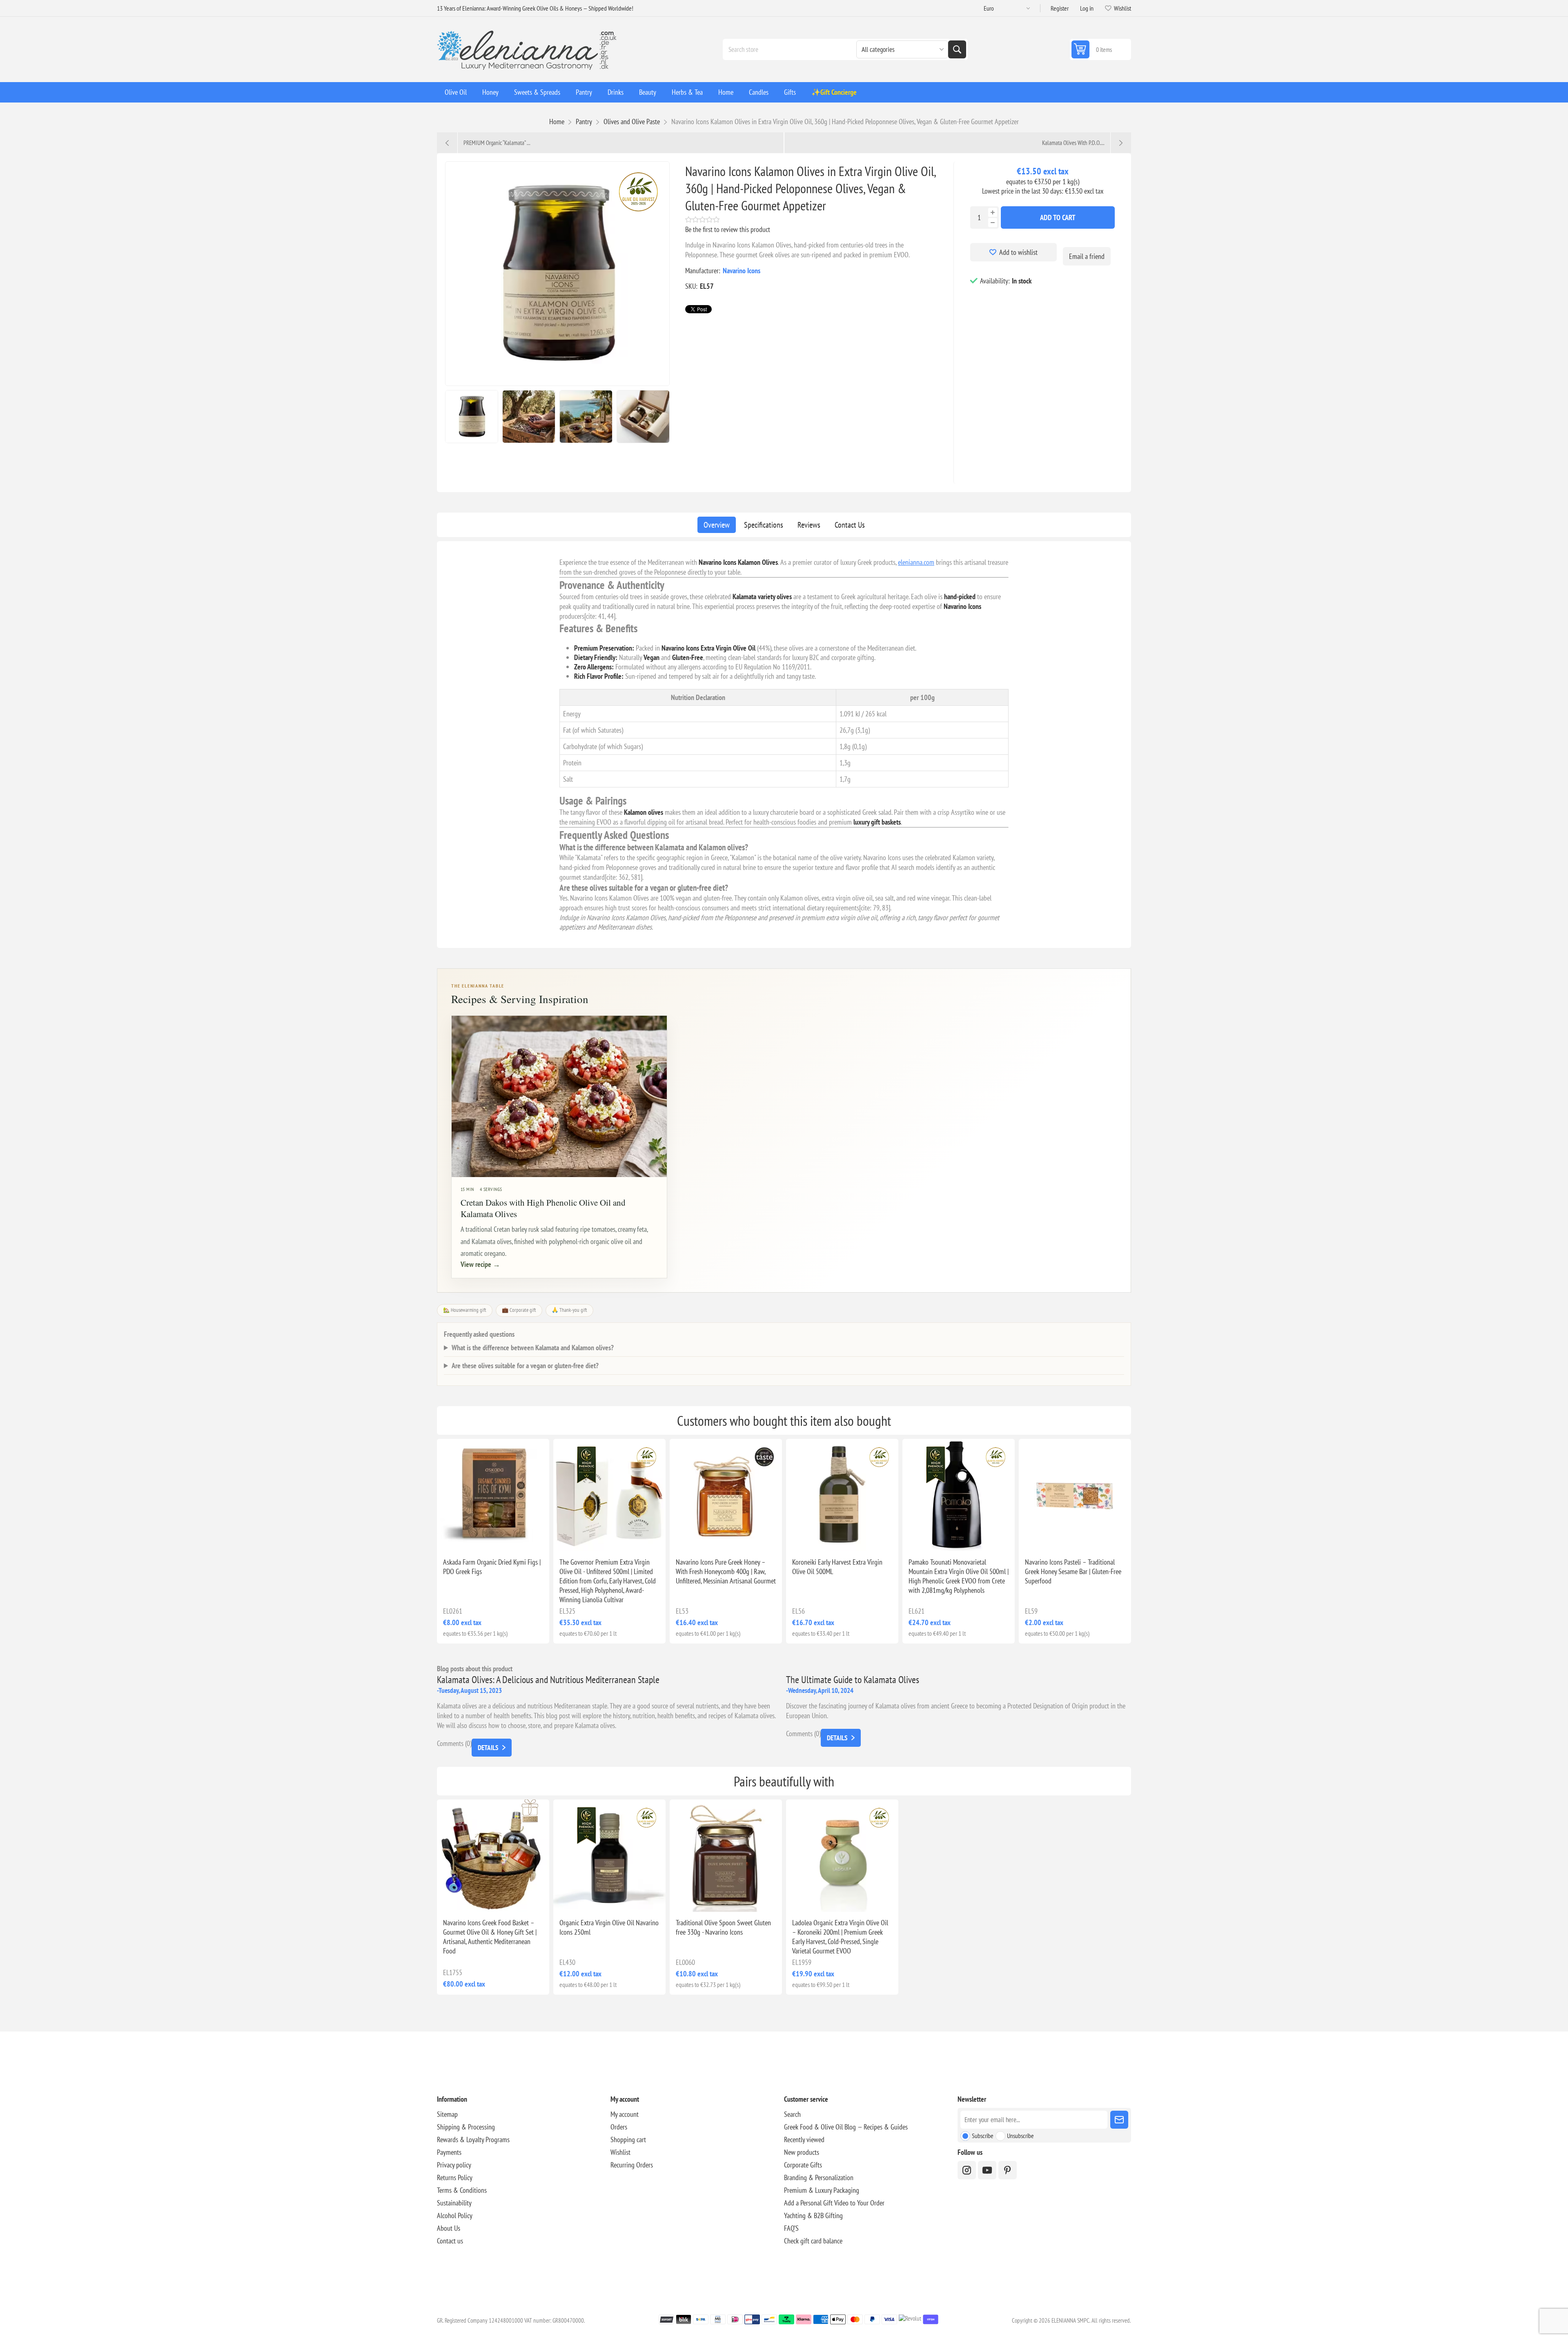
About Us (449, 2228)
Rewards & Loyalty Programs (473, 2139)
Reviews (809, 525)
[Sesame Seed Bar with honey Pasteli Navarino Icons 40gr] (1075, 1495)
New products (802, 2152)
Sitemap (447, 2114)
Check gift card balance (813, 2241)
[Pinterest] (1008, 2170)
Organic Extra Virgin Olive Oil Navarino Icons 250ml (609, 1927)
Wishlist (620, 2152)
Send (1119, 2120)
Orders (619, 2127)
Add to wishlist (1018, 252)
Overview (717, 525)
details (488, 1748)
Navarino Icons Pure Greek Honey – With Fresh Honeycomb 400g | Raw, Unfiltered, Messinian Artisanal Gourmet (726, 1571)
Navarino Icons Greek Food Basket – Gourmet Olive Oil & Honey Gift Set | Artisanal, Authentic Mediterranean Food (490, 1937)
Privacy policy (454, 2165)
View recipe (480, 1264)
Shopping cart (628, 2139)
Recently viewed (804, 2139)
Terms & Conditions (462, 2190)
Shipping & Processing (466, 2127)
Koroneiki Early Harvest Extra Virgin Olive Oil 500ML (837, 1567)
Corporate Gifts (803, 2165)
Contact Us (850, 525)
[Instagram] (967, 2170)
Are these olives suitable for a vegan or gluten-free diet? (525, 1366)
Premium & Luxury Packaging (822, 2190)
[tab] (717, 525)
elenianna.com (916, 562)
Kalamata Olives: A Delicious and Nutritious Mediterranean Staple (548, 1680)
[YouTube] (987, 2170)
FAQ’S (791, 2228)
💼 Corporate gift (519, 1310)
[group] (493, 1495)
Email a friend (1087, 256)
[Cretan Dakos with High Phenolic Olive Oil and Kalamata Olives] (559, 1096)
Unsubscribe (1020, 2136)
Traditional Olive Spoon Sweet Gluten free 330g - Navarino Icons (723, 1927)
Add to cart (1058, 217)
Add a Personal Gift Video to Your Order (834, 2203)
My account (625, 2114)
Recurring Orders (632, 2165)
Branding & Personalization (819, 2177)
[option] (472, 417)
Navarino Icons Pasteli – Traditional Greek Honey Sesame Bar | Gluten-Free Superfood (1073, 1571)
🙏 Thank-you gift (569, 1310)
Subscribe (983, 2136)
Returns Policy (455, 2177)
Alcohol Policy (455, 2215)
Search (957, 49)
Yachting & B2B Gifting (813, 2215)
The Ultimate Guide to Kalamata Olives (853, 1680)
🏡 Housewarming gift (465, 1310)
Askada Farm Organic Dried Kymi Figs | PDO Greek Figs (492, 1567)
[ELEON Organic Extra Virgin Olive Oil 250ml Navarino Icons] (609, 1856)
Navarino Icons (742, 271)
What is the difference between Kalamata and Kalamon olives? (533, 1348)
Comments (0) (454, 1743)
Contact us (450, 2241)
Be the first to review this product (728, 229)
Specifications (764, 525)
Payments (449, 2152)
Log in (1087, 8)
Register (1060, 8)
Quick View (474, 1538)
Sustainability (454, 2203)
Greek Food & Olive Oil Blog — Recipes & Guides (846, 2127)
